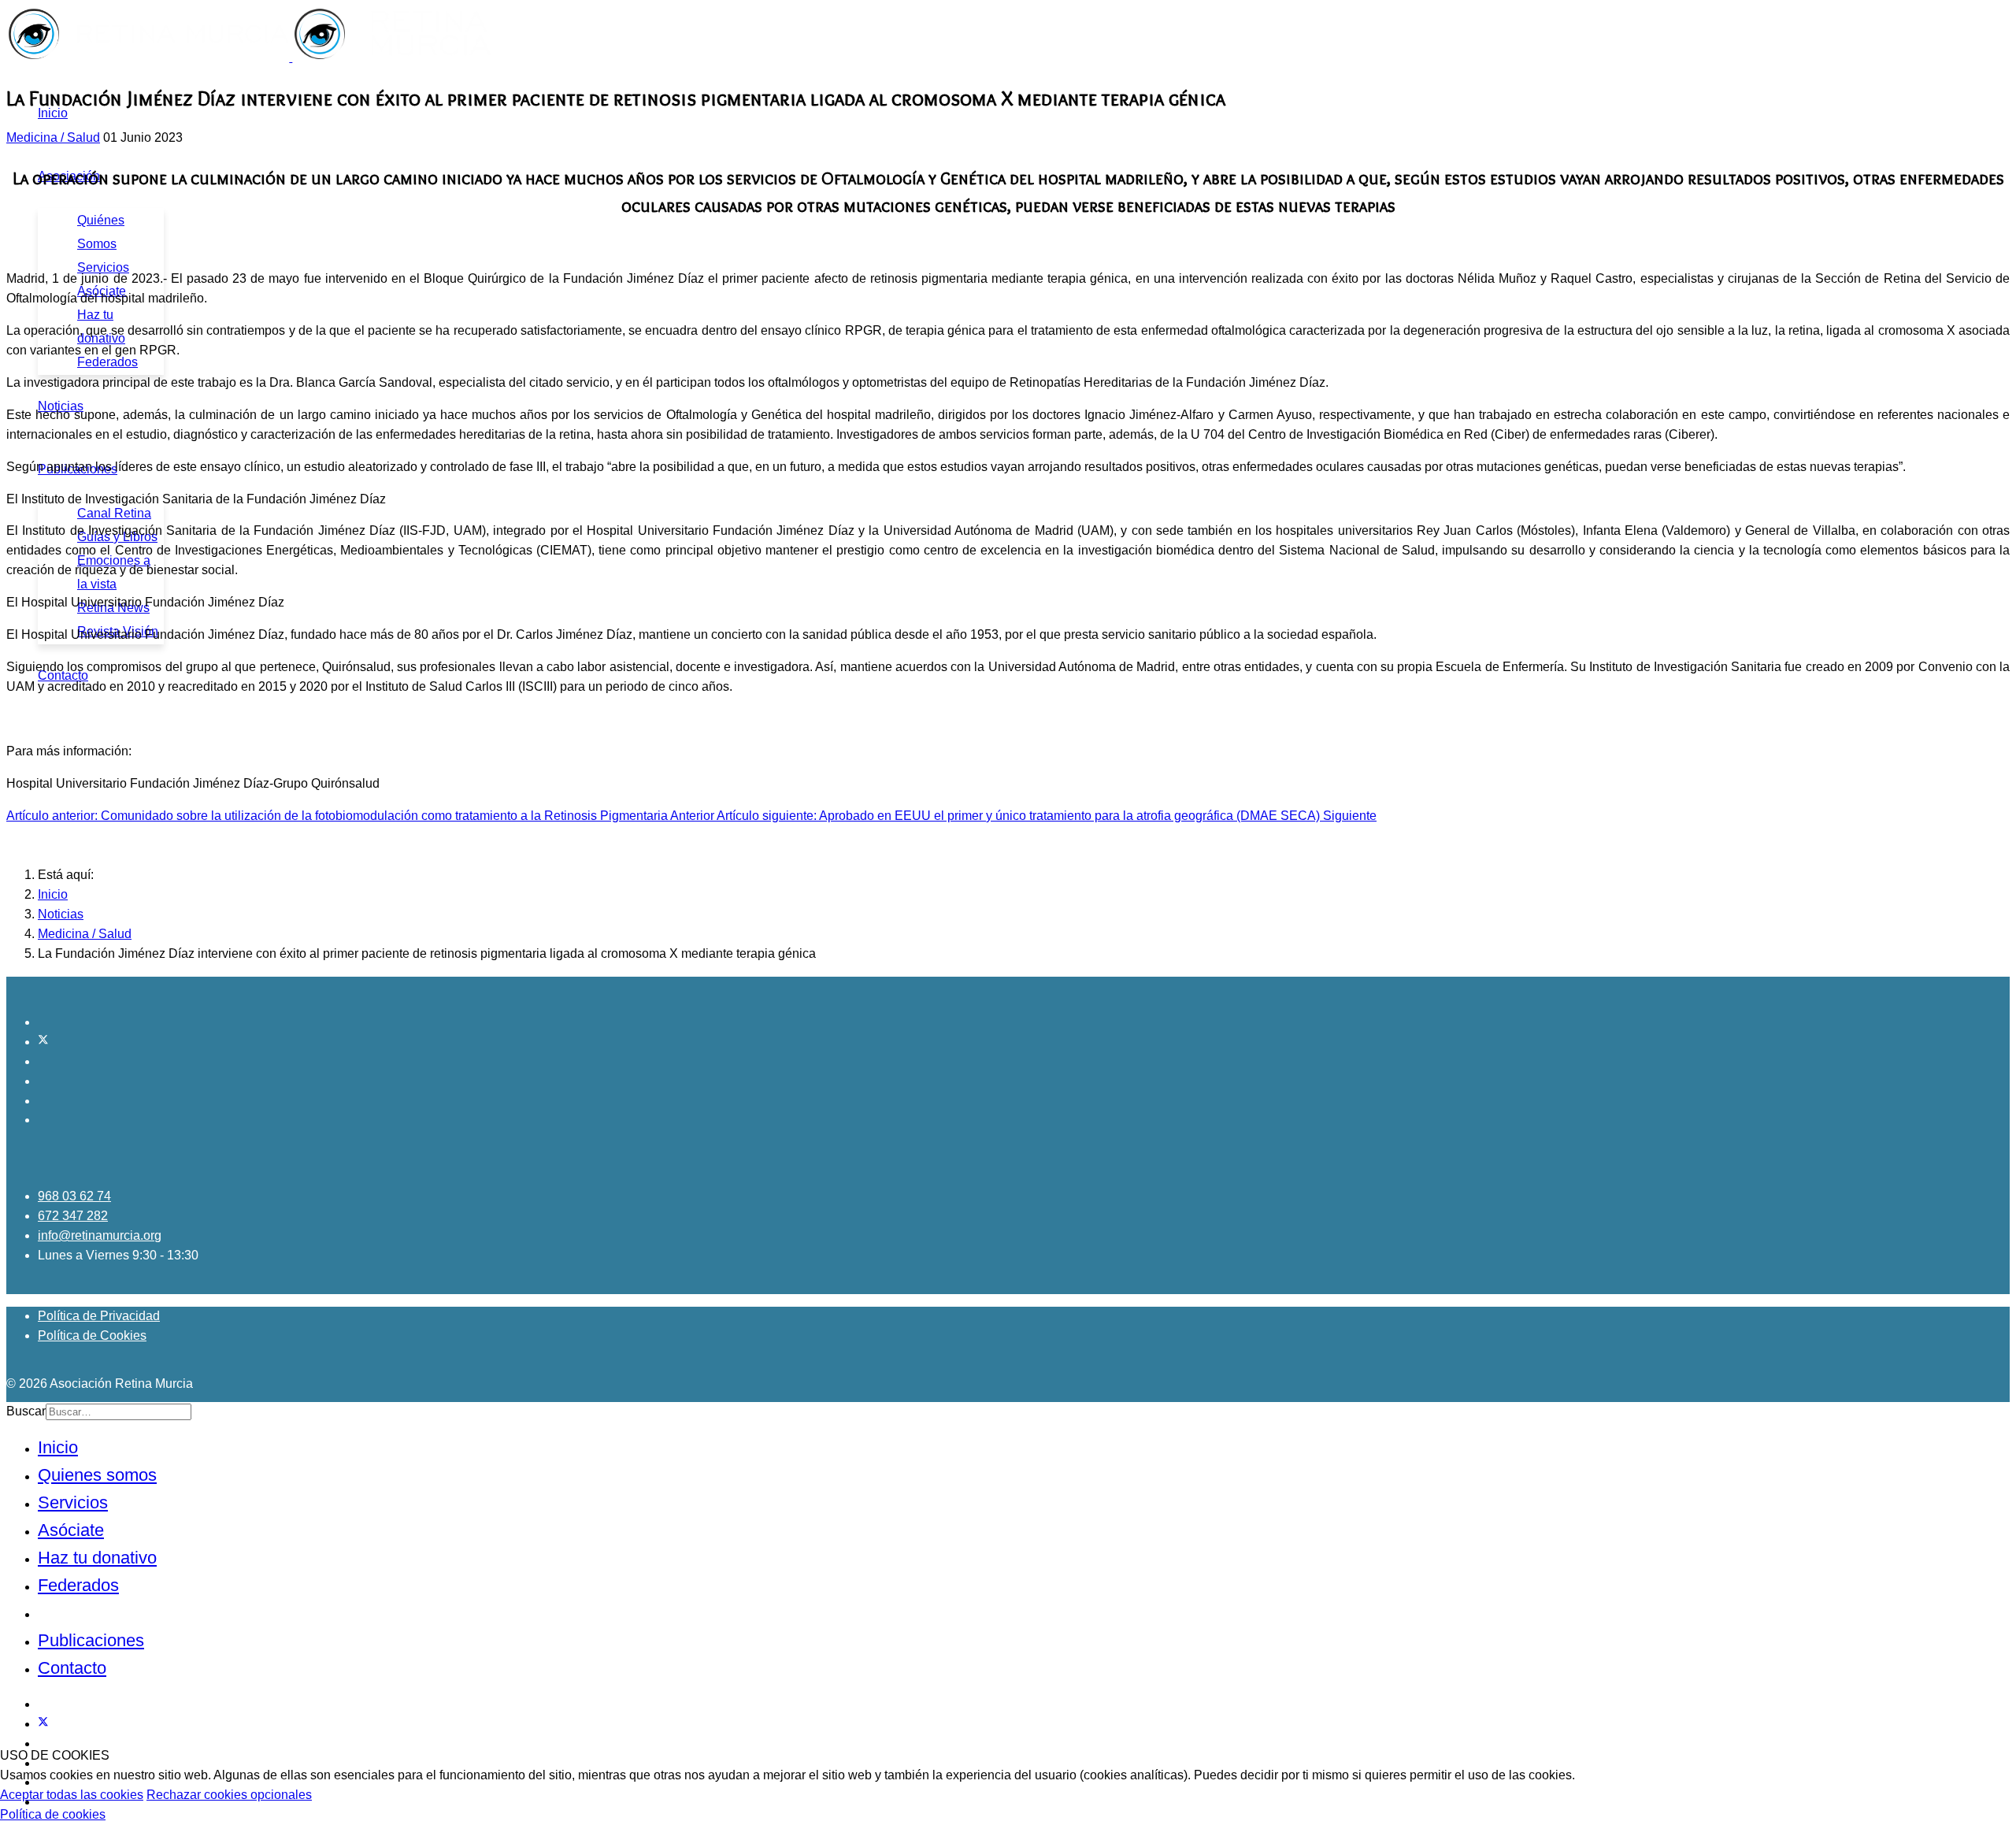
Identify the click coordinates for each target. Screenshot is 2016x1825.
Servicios (103, 267)
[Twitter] (43, 1042)
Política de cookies (53, 1814)
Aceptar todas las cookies (72, 1795)
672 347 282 (73, 1216)
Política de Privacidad (99, 1316)
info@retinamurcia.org (100, 1235)
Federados (107, 362)
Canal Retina (114, 513)
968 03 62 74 (74, 1196)
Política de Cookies (92, 1335)
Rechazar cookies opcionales (229, 1795)
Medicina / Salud (53, 137)
